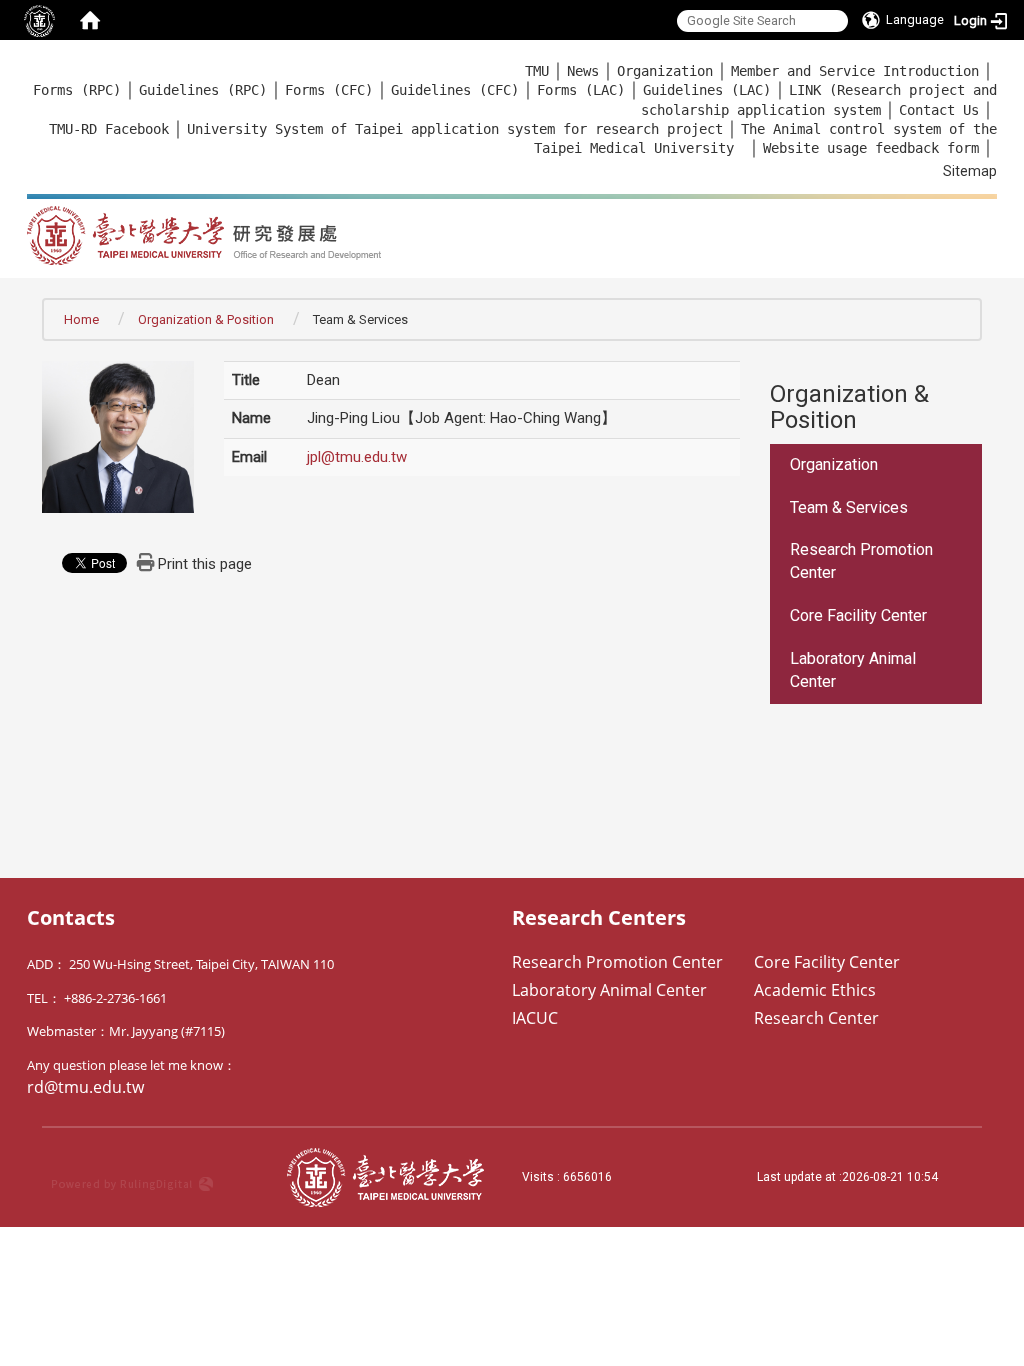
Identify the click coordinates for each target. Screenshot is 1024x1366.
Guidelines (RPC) (203, 90)
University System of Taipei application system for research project (455, 129)
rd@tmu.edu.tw (85, 1087)
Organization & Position (206, 319)
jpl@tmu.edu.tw (357, 457)
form (959, 148)
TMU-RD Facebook (109, 129)
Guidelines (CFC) (455, 90)
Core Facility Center (858, 615)
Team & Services (849, 507)
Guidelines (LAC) (707, 90)
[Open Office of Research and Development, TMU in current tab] (400, 229)
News (583, 71)
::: (16, 71)
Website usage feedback (851, 148)
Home (81, 319)
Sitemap (970, 171)
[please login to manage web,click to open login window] (40, 20)
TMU (537, 71)
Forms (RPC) (77, 90)
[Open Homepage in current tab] (90, 20)
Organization (665, 71)
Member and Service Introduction (855, 71)
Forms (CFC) (329, 90)
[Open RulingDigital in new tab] (159, 1177)
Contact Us (939, 110)
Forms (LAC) (581, 90)
